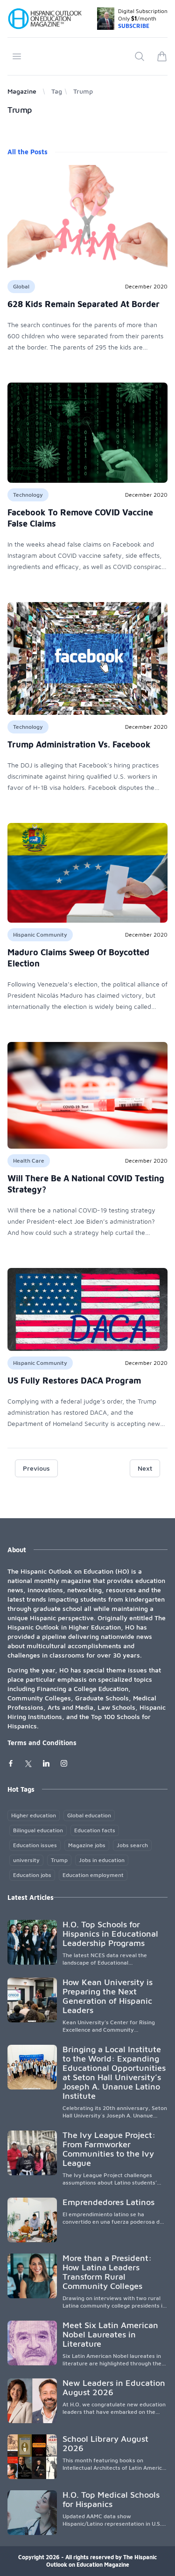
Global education (89, 1815)
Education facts (95, 1830)
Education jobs (32, 1875)
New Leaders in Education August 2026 (114, 2388)
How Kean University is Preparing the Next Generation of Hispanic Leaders (108, 1996)
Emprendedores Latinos (108, 2202)
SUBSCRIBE (134, 26)
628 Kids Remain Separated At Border (84, 304)
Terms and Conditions (42, 1743)
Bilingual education (38, 1830)
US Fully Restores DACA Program (74, 1380)
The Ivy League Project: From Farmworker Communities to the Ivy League (109, 2149)
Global (21, 286)
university (26, 1860)
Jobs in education (102, 1860)
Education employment (93, 1875)
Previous (36, 1468)
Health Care (29, 1161)
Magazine (22, 91)
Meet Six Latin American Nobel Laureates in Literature (110, 2334)
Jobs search (132, 1845)
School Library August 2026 (105, 2443)
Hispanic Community (40, 935)
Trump (59, 1860)
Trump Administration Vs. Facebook (79, 744)
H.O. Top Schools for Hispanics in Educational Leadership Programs (110, 1934)
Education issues (35, 1845)
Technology (28, 495)
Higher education (34, 1815)
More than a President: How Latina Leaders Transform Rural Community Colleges (107, 2272)
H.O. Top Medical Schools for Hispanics (111, 2499)
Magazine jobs (87, 1845)
